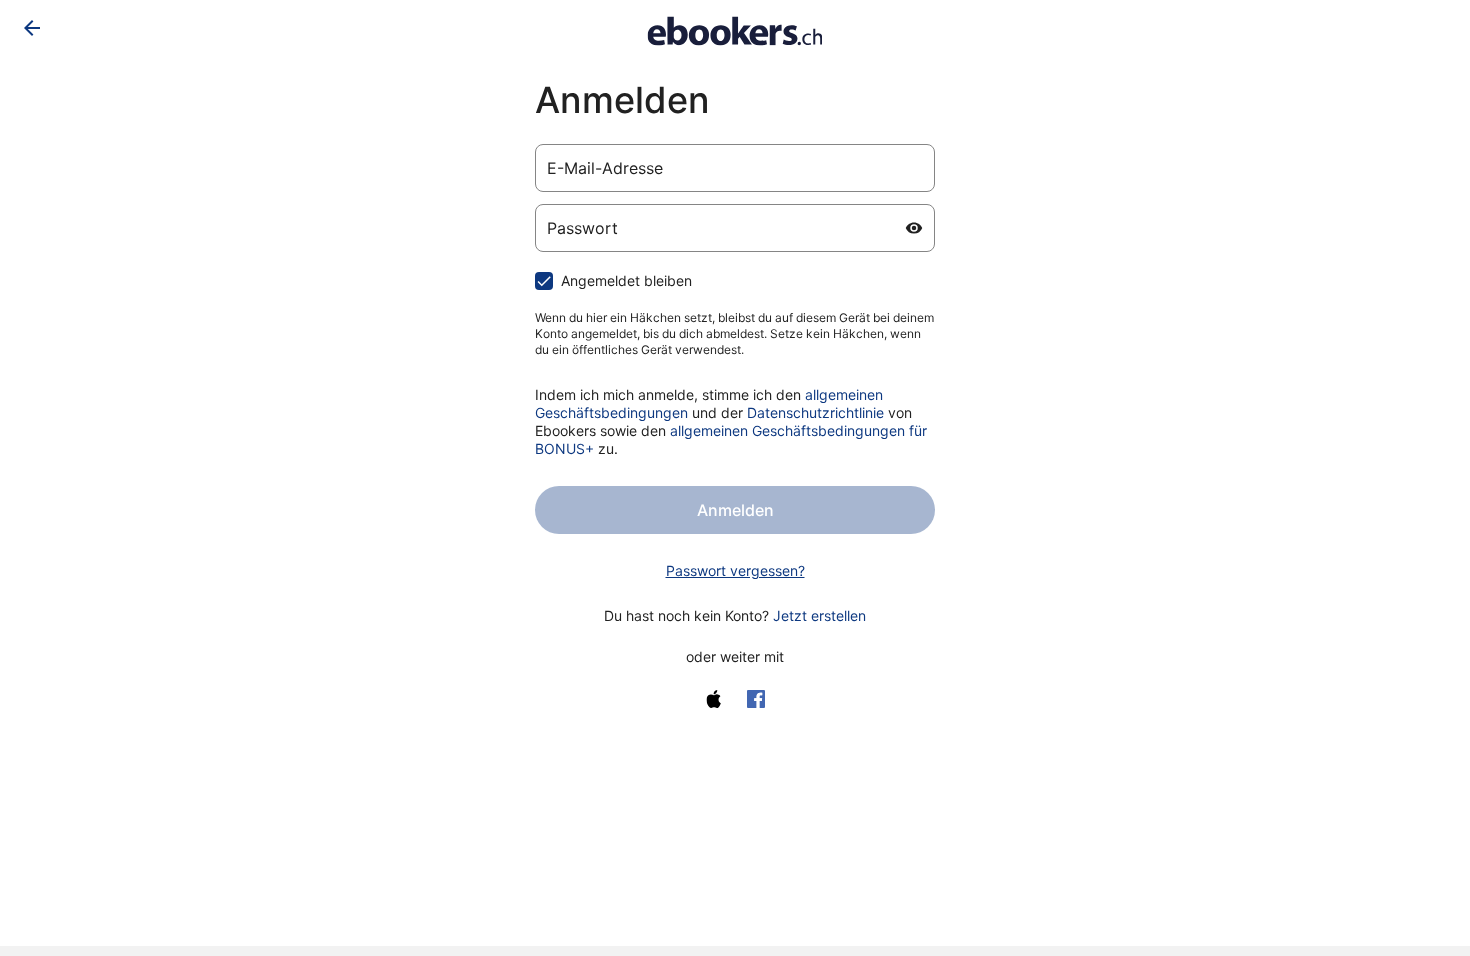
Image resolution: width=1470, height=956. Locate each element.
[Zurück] (32, 28)
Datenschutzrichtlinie (815, 412)
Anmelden (735, 510)
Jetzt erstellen (819, 615)
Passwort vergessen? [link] (735, 570)
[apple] (714, 699)
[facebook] (756, 699)
